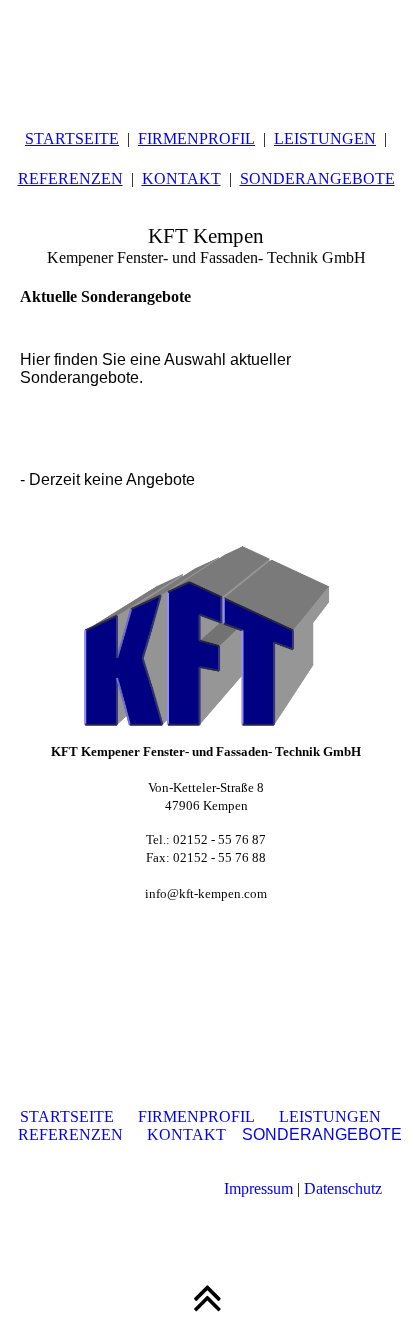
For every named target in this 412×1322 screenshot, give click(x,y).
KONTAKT (181, 178)
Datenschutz (343, 1188)
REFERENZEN (70, 178)
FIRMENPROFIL (196, 138)
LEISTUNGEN (325, 138)
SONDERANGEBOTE (317, 178)
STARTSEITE (72, 138)
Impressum (258, 1188)
